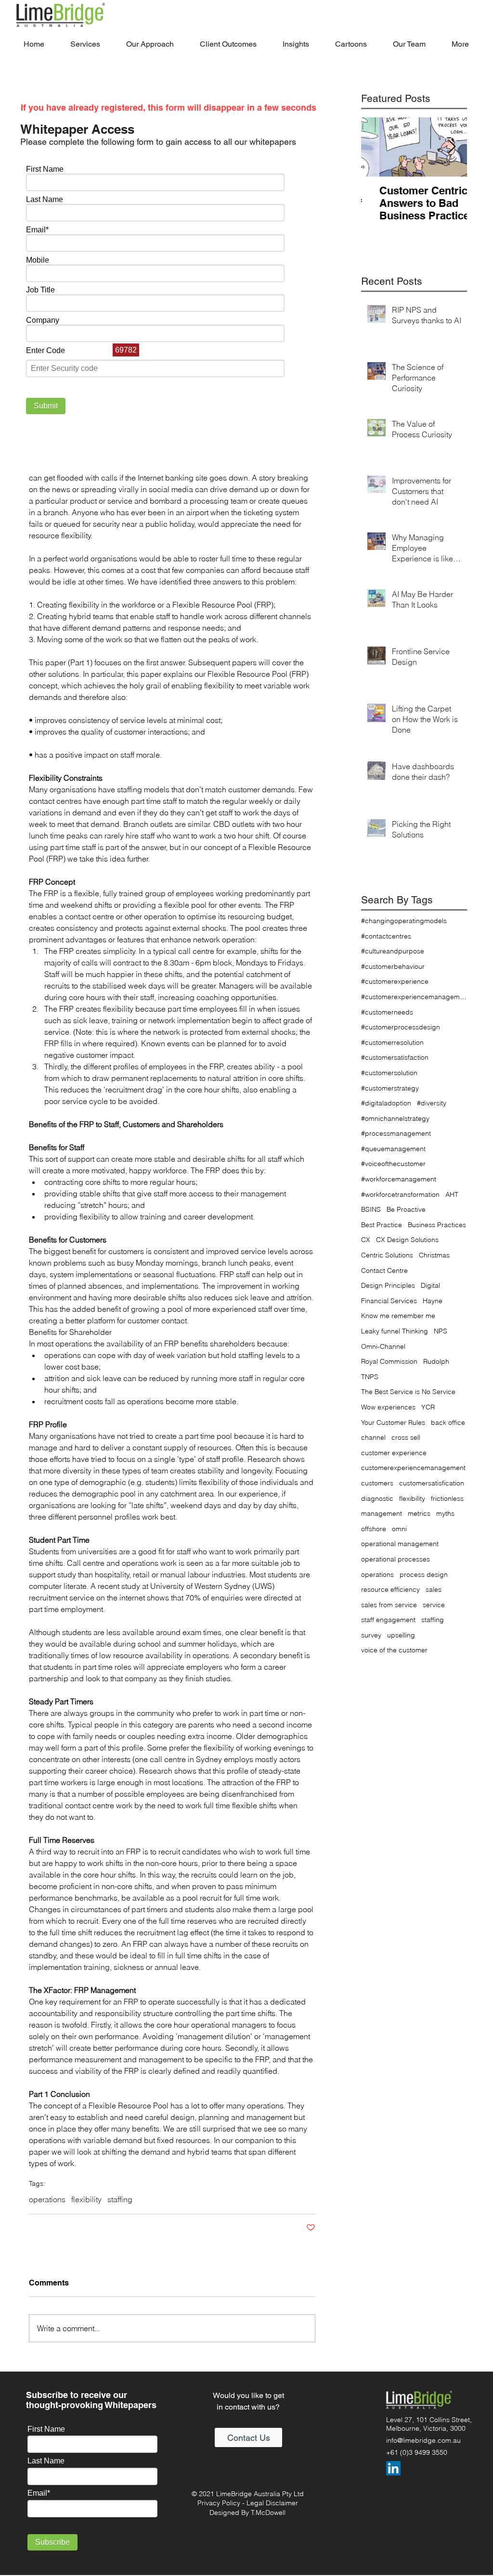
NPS (441, 1331)
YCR (428, 1407)
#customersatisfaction (395, 1057)
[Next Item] (452, 147)
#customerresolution (392, 1042)
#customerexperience (395, 981)
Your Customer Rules (393, 1422)
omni (399, 1529)
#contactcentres (386, 936)
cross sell (406, 1437)
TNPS (370, 1377)
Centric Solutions (387, 1255)
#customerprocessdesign (401, 1027)
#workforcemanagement (399, 1179)
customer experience (394, 1453)
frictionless (447, 1498)
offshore (374, 1529)
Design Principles (388, 1285)
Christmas (434, 1255)
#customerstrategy (390, 1088)
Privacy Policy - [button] (222, 2503)
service (434, 1605)
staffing (120, 2199)
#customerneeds (387, 1012)
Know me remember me (398, 1316)
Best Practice (382, 1225)
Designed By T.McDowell (247, 2513)
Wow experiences (388, 1407)
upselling (401, 1635)
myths (445, 1513)
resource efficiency (390, 1589)
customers (377, 1483)
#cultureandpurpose (393, 951)
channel (373, 1437)
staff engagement (388, 1620)
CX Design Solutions (407, 1240)
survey (371, 1635)
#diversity (432, 1103)
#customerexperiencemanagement (414, 997)
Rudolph (436, 1361)
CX (366, 1240)
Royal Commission (389, 1361)
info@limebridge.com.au (423, 2440)
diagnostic (377, 1498)
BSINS (371, 1209)
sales (434, 1589)
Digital (430, 1285)
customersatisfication (432, 1483)
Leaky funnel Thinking (395, 1331)
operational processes (396, 1559)
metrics (419, 1513)
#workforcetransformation (400, 1194)
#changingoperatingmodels (404, 921)
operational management (400, 1544)
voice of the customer (394, 1650)
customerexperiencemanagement (413, 1468)
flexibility (86, 2199)
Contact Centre (384, 1270)
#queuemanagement (393, 1149)
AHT (452, 1194)
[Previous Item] (376, 147)
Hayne (433, 1301)
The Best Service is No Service (408, 1392)
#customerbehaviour (393, 966)
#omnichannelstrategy (395, 1118)
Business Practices (437, 1225)
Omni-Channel (383, 1346)
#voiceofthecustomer (393, 1164)
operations (47, 2199)
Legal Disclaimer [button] (272, 2503)
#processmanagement (396, 1133)
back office (448, 1422)
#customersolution (389, 1073)
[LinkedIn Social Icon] (393, 2468)
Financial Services (389, 1301)
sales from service (389, 1605)
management (382, 1513)
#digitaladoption (386, 1103)
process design (424, 1574)
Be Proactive (406, 1209)
